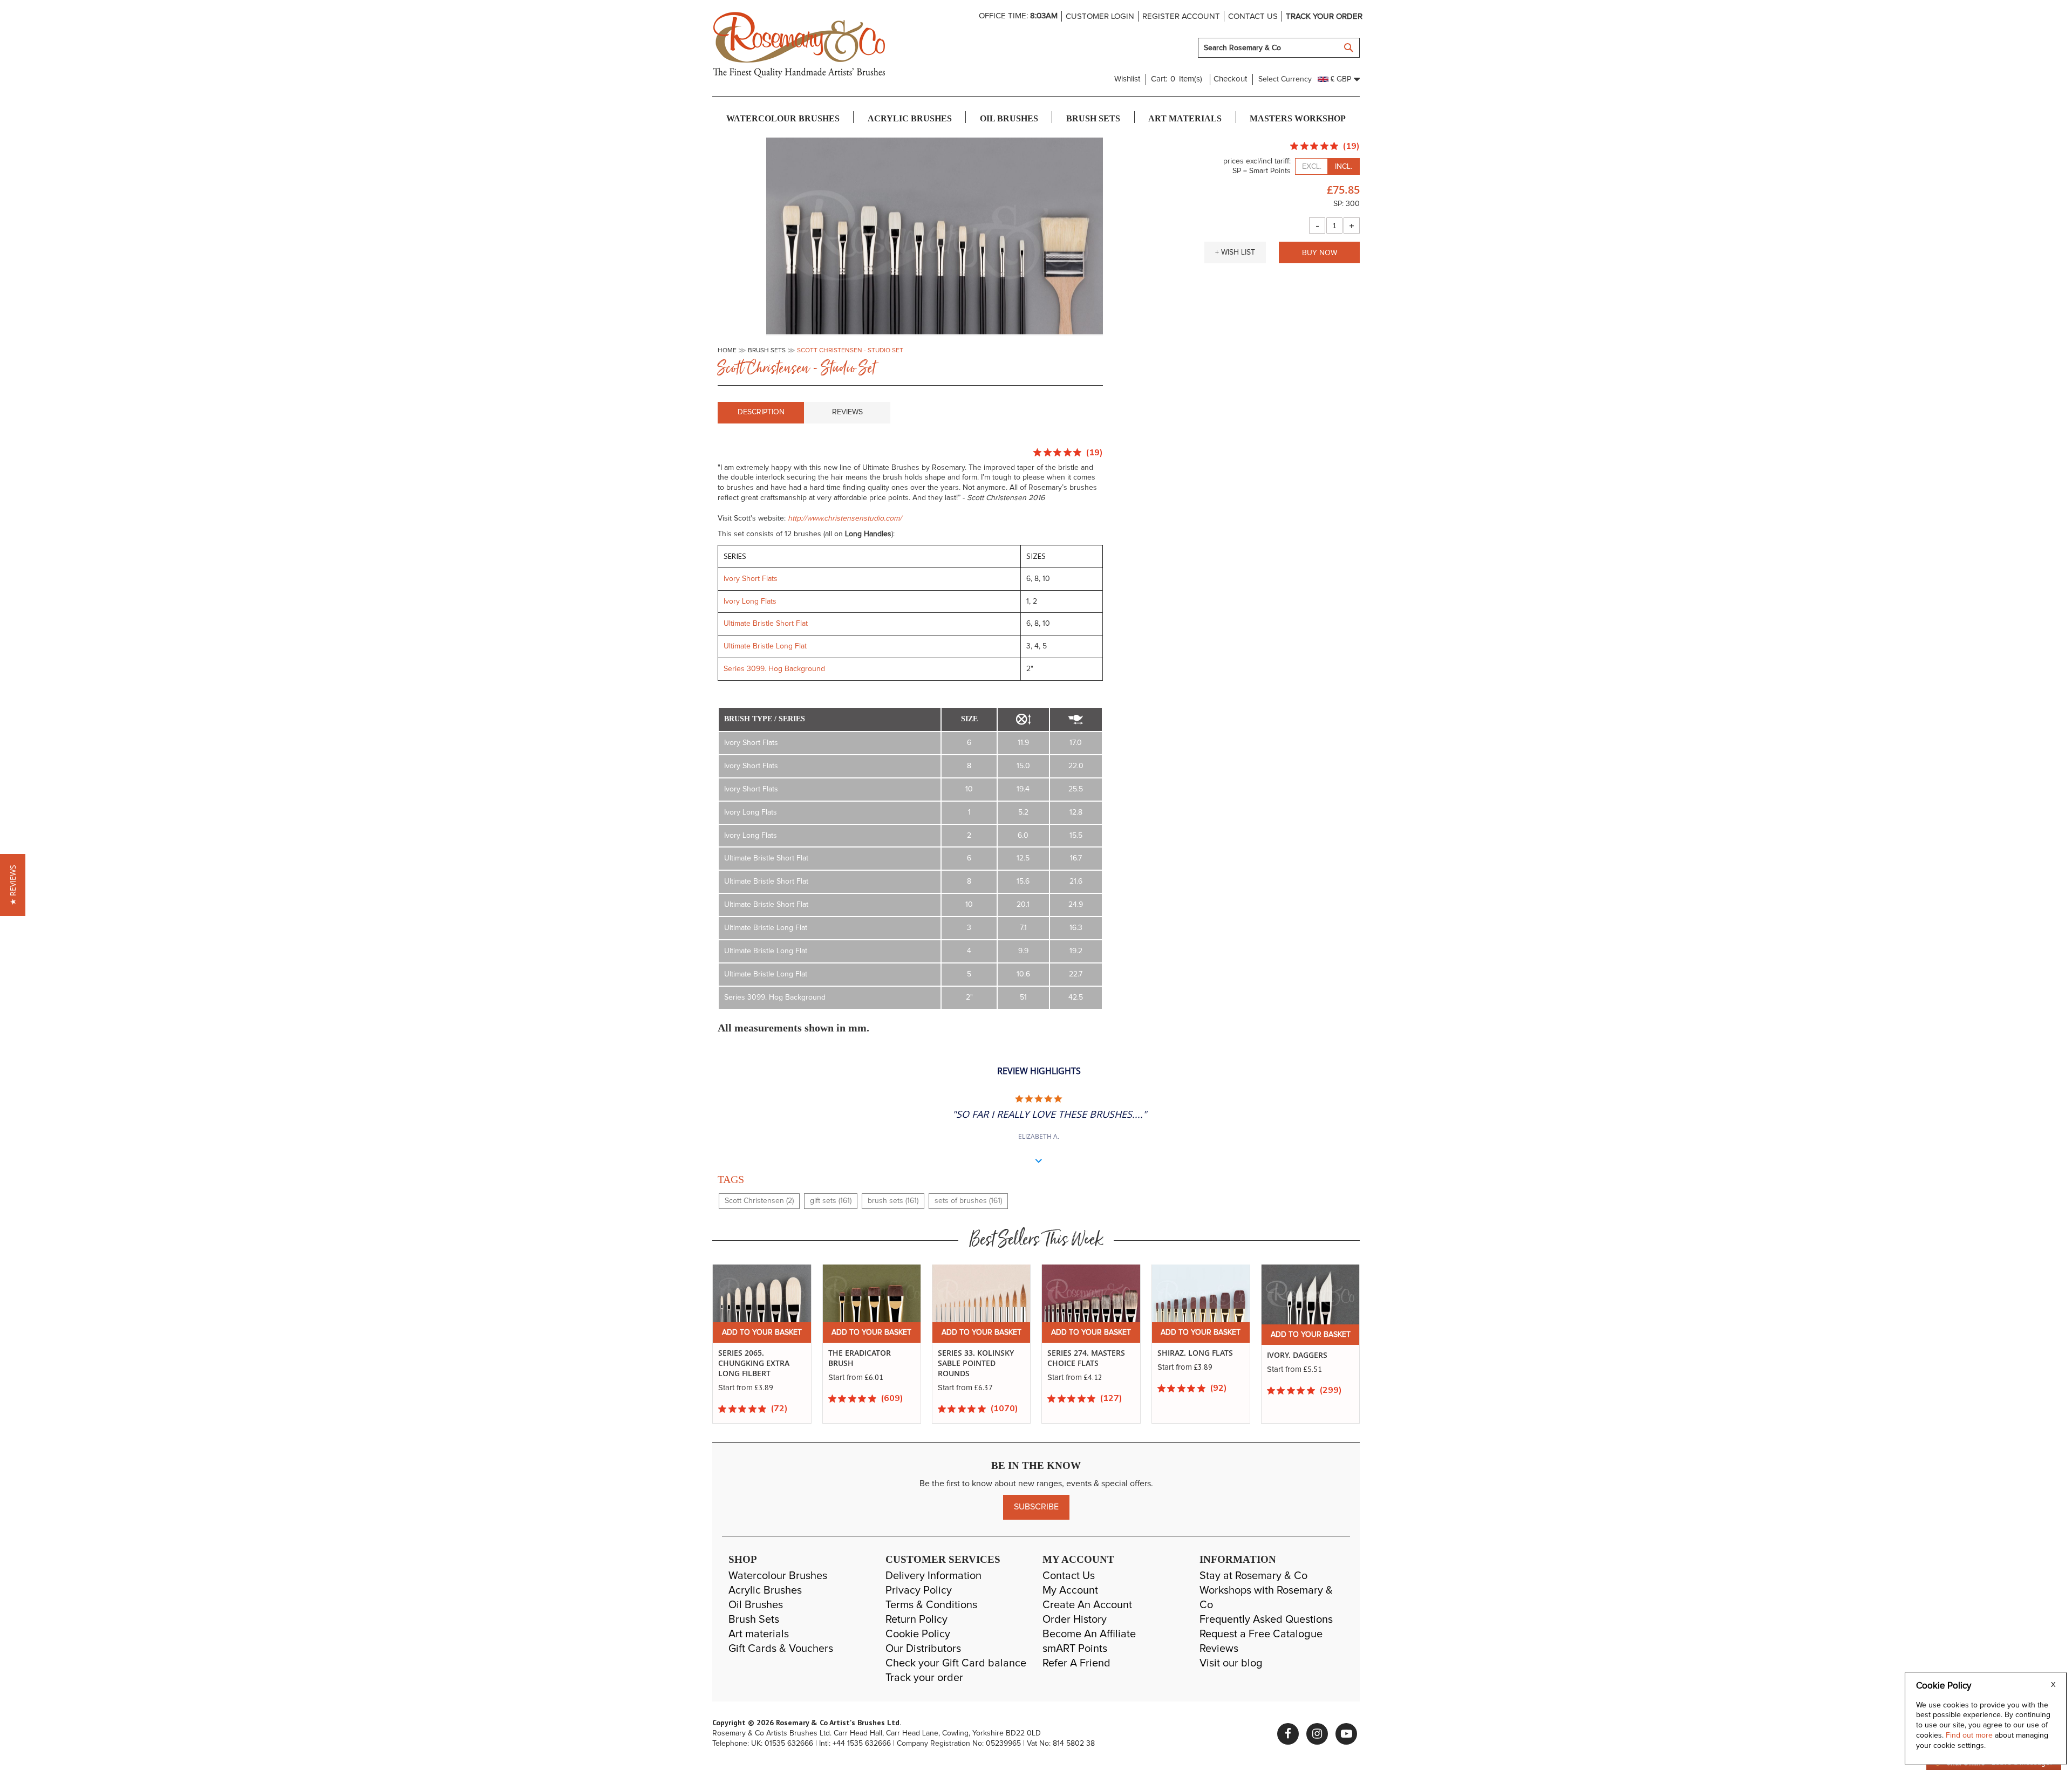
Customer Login (1100, 16)
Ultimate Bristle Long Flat (765, 646)
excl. (1312, 167)
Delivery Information (933, 1576)
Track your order (1324, 16)
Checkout (1230, 79)
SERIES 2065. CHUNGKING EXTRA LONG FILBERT (1303, 1363)
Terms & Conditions (931, 1605)
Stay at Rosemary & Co (1253, 1576)
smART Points (1075, 1649)
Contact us (1253, 16)
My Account (1070, 1590)
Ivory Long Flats (750, 602)
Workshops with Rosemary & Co (1266, 1598)
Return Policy (916, 1619)
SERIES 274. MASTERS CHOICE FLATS (977, 1358)
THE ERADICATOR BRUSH (750, 1358)
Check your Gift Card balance (956, 1663)
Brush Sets (754, 1619)
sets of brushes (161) (968, 1201)
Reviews (847, 412)
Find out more (1970, 1735)
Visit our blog (1231, 1663)
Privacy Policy (919, 1590)
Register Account (1181, 16)
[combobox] (1279, 48)
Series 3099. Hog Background (774, 669)
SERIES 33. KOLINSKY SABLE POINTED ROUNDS (866, 1363)
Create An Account (1087, 1605)
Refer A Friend (1076, 1663)
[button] (1235, 252)
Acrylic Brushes (765, 1590)
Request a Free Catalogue (1261, 1634)
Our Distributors (923, 1649)
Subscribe (1036, 1507)
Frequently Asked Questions (1266, 1619)
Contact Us (1069, 1576)
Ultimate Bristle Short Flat (766, 624)
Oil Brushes (756, 1605)
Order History (1075, 1619)
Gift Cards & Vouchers (781, 1649)
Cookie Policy (918, 1634)
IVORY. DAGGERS (1188, 1355)
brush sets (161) (893, 1201)
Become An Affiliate (1089, 1634)
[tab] (761, 413)
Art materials (759, 1634)
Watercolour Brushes (778, 1576)
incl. (1344, 167)
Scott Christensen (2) (759, 1201)
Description (761, 412)
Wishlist (1127, 79)
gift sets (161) (831, 1201)
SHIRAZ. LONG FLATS (1086, 1353)
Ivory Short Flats (751, 579)
